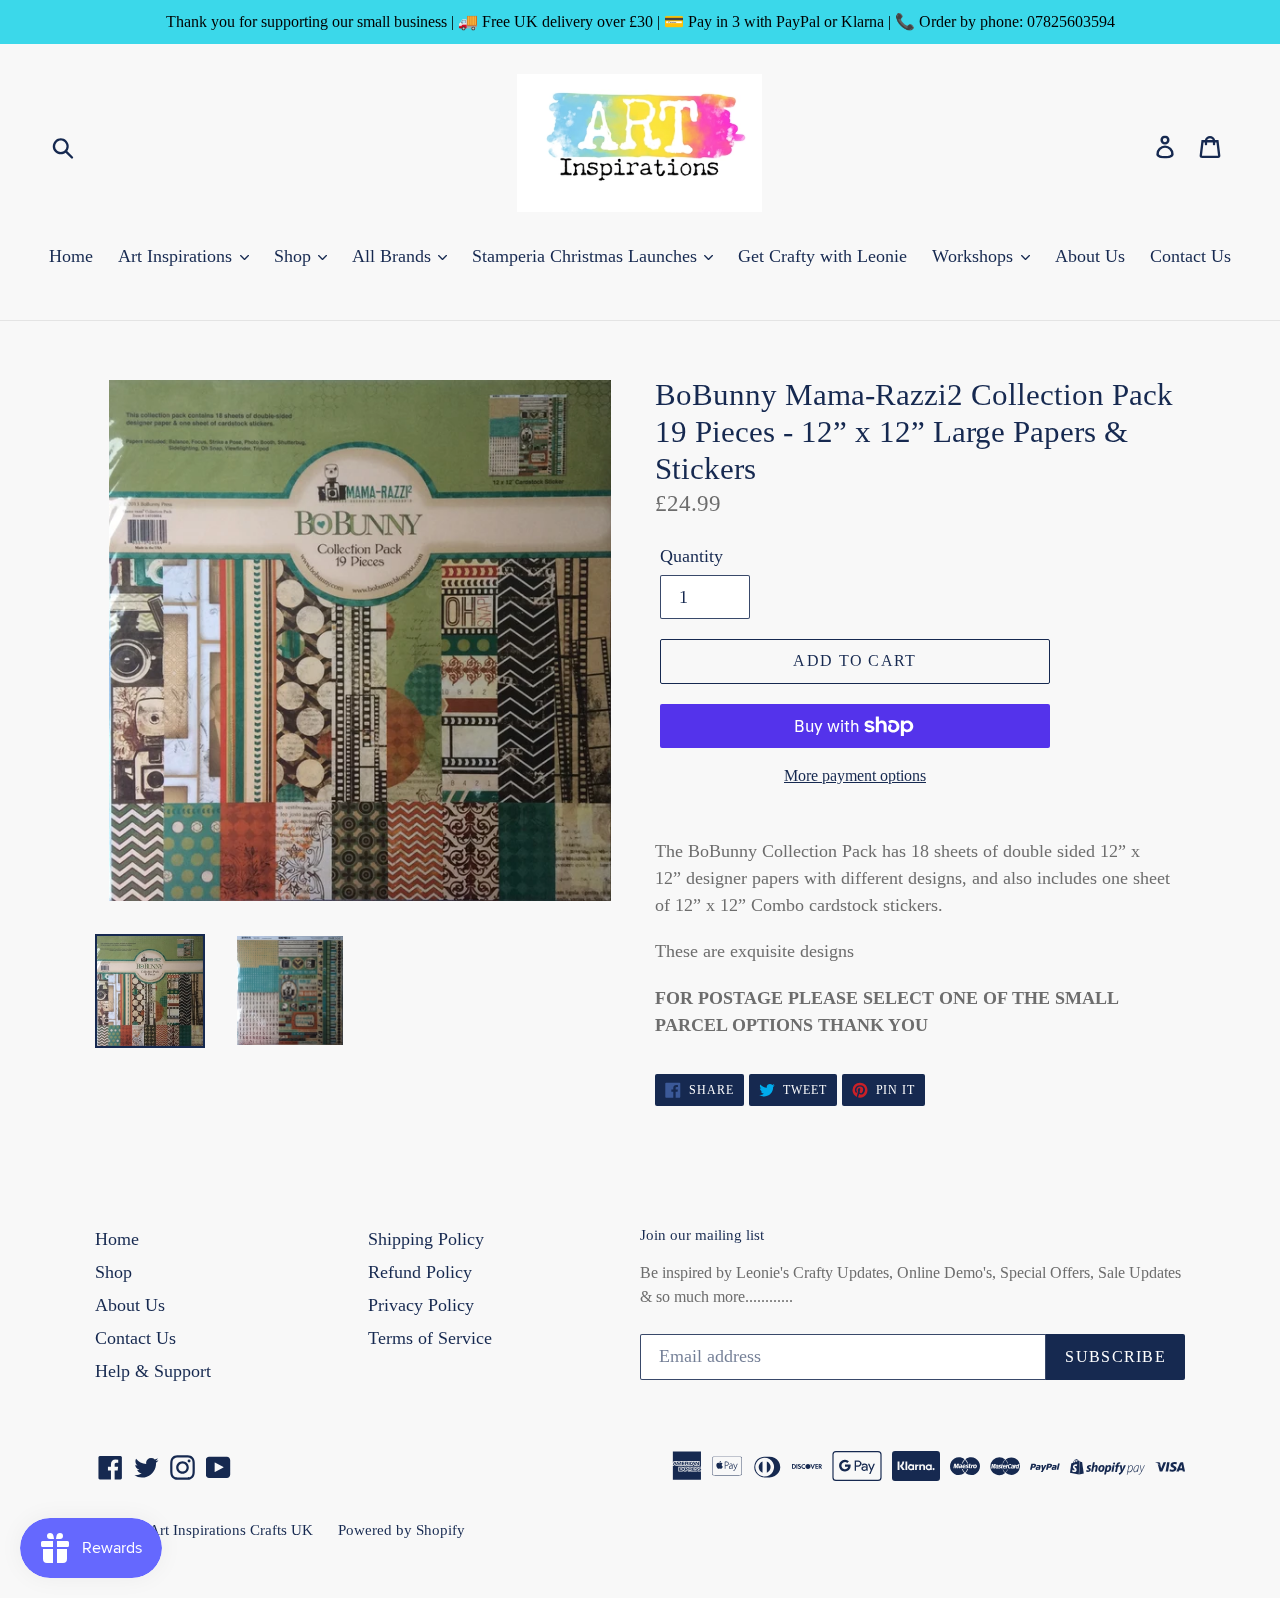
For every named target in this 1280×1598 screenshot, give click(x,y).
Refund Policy (420, 1272)
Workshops (975, 256)
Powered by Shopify (401, 1530)
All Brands (394, 256)
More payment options (855, 775)
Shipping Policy (426, 1239)
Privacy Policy (421, 1305)
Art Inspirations (177, 256)
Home (71, 256)
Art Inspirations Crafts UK (231, 1530)
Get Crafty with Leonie (822, 256)
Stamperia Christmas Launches (587, 256)
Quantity (691, 556)
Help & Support (153, 1371)
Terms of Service (430, 1338)
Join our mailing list (702, 1235)
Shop (295, 256)
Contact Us (1190, 256)
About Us (1090, 256)
